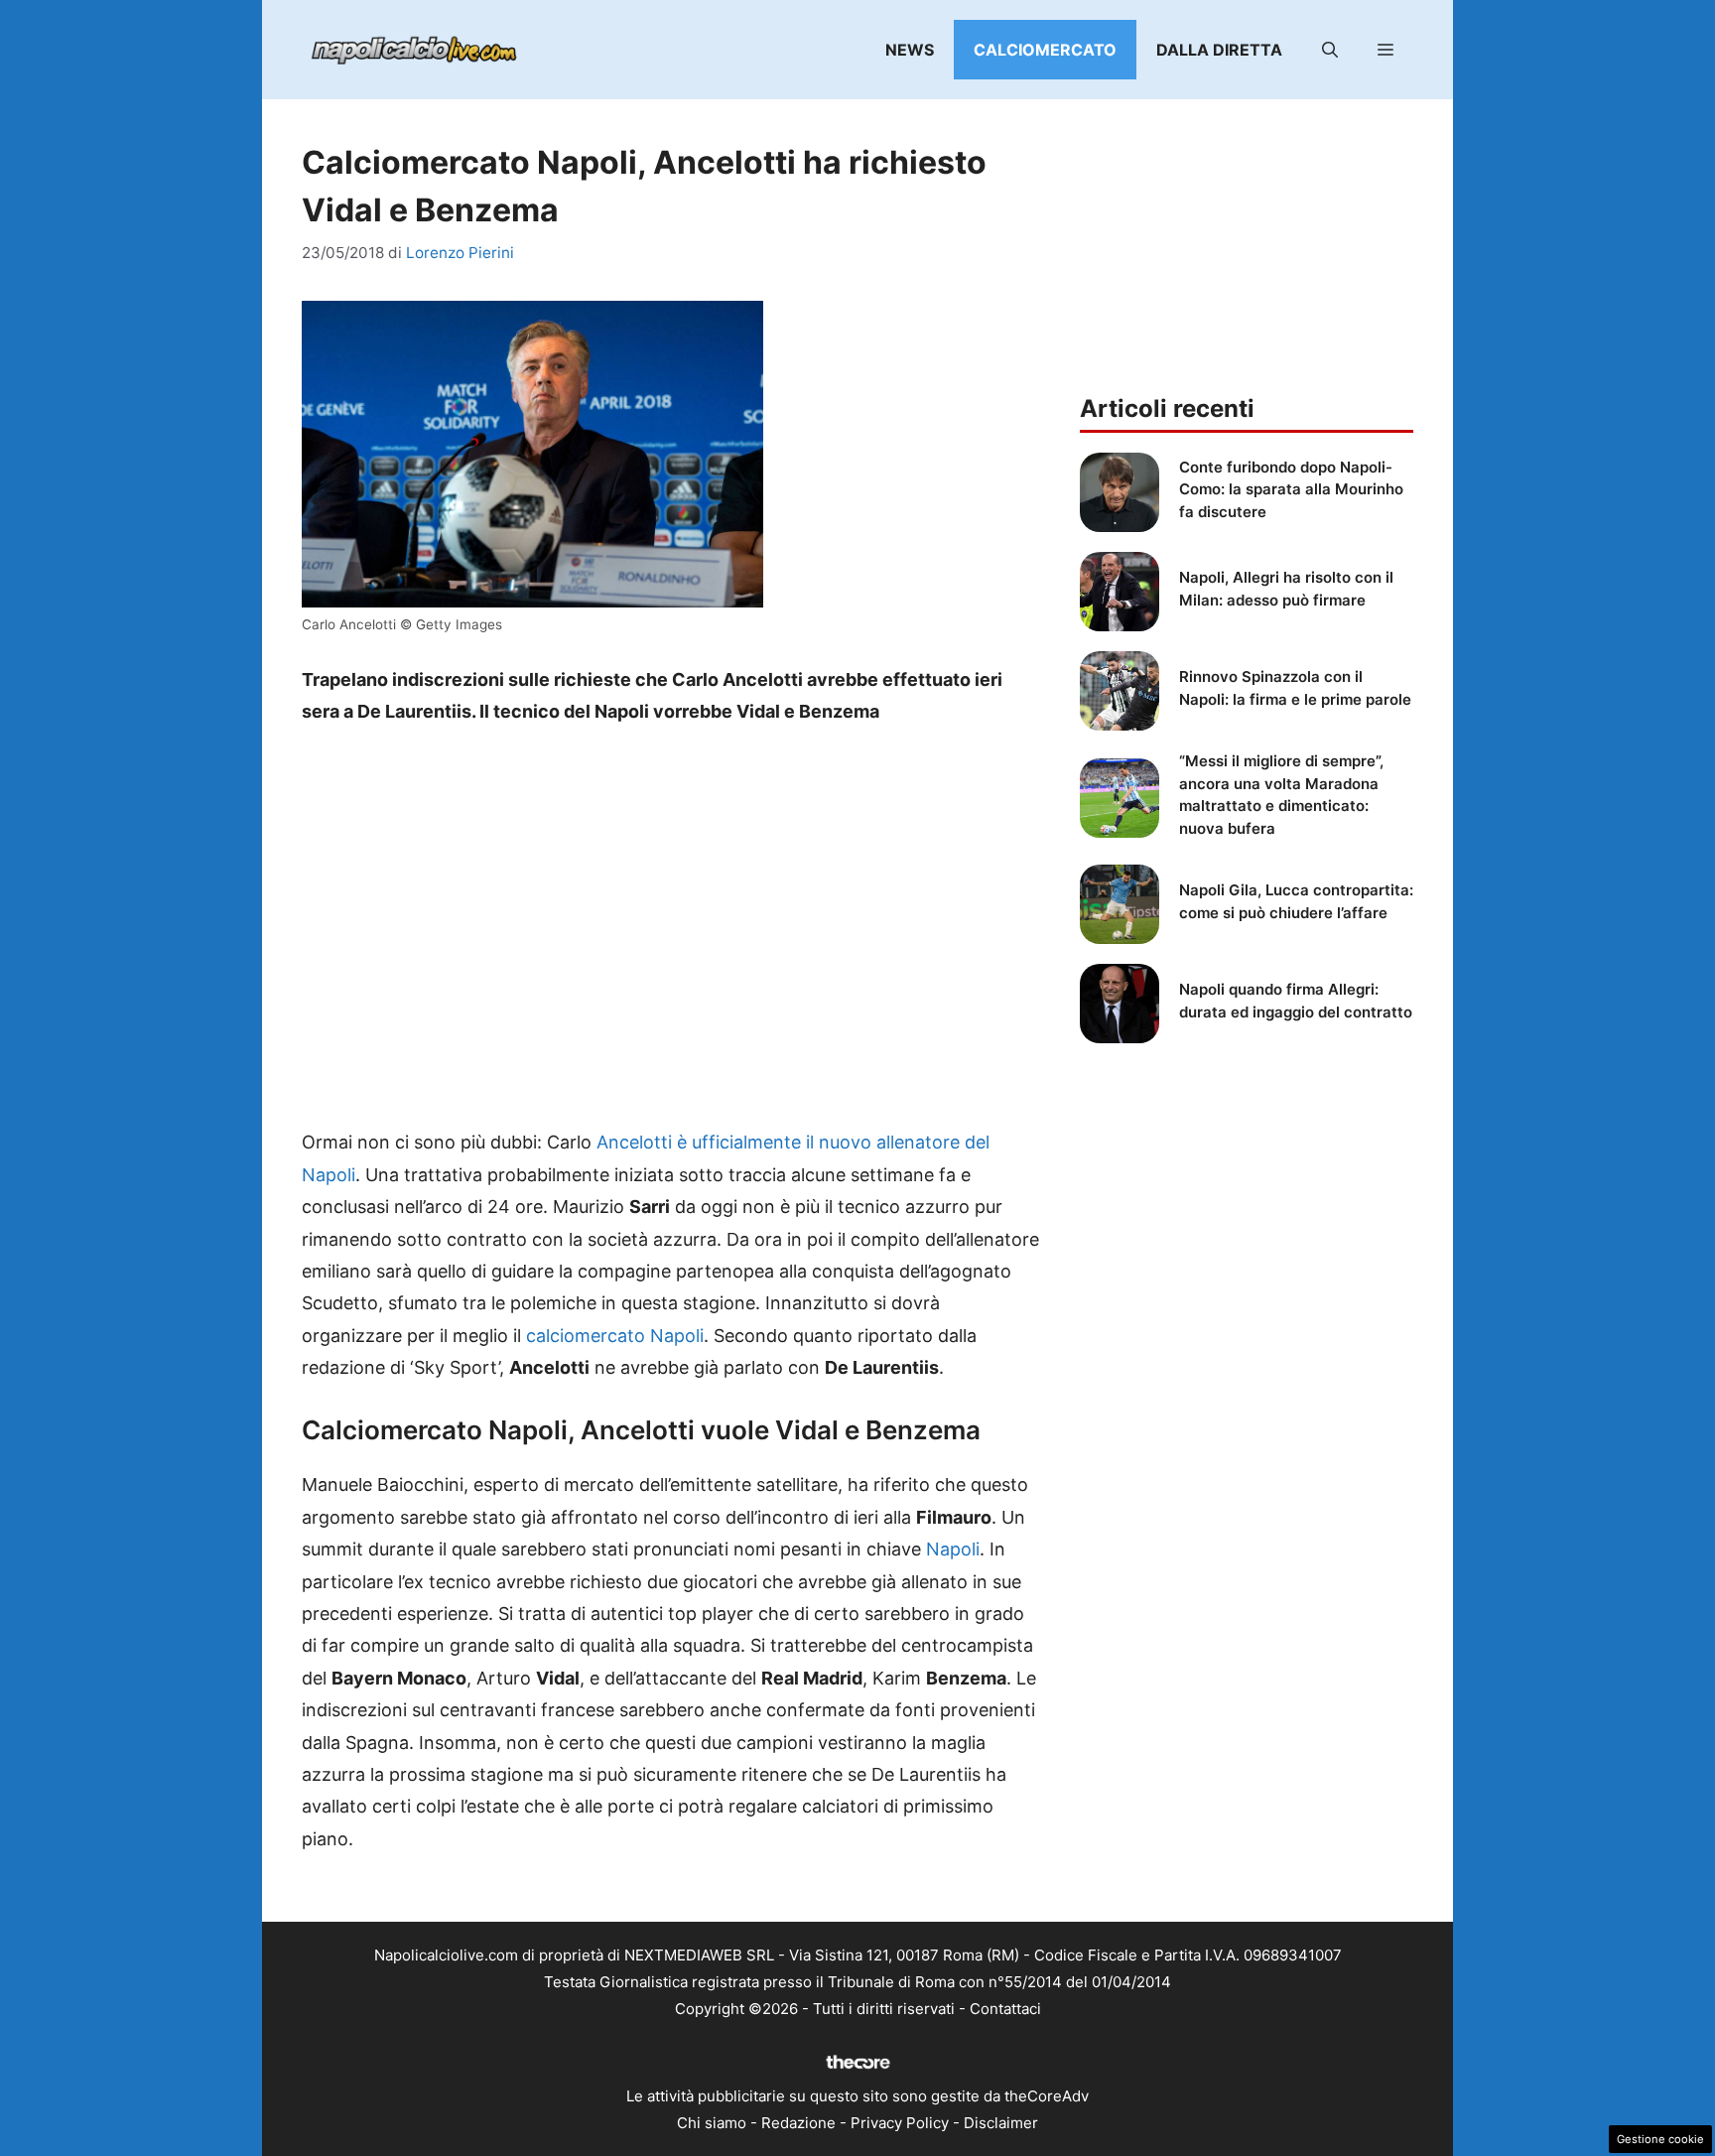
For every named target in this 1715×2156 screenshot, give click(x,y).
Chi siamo (712, 2123)
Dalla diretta (1219, 50)
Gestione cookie (1660, 2139)
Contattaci (1005, 2009)
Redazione (798, 2123)
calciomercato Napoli (615, 1336)
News (910, 50)
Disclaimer (1001, 2123)
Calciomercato (1045, 50)
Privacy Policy (900, 2123)
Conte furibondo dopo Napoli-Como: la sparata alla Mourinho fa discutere (1291, 489)
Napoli (953, 1549)
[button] (1330, 50)
